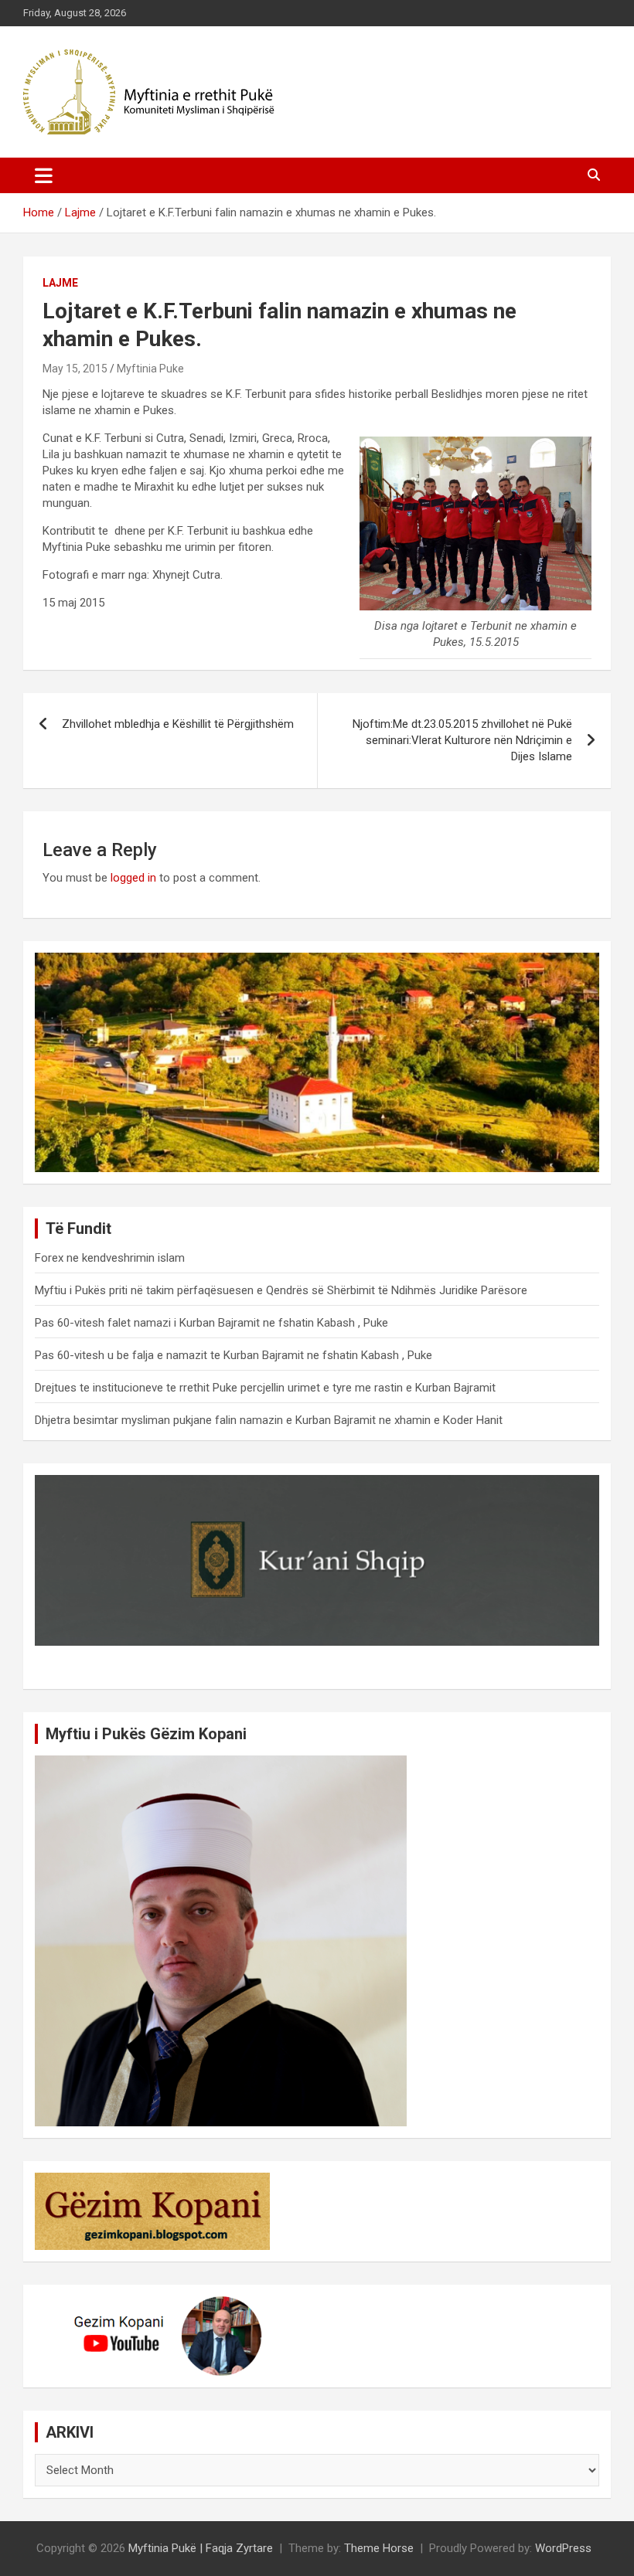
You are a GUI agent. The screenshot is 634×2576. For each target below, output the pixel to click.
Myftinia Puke (150, 369)
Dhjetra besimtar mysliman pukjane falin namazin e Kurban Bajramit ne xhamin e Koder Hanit (269, 1420)
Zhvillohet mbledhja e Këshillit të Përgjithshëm (178, 724)
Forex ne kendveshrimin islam (110, 1258)
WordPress (563, 2548)
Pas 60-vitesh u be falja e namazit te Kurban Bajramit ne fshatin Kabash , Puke (233, 1355)
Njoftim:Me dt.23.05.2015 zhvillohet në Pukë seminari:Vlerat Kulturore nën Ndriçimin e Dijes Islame (462, 740)
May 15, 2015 (75, 369)
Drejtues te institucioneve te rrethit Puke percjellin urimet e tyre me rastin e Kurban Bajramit (265, 1388)
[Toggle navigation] (44, 175)
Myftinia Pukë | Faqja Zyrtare (201, 2548)
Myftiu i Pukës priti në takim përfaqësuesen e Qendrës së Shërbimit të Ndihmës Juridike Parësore (281, 1290)
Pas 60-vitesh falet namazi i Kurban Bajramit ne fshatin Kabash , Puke (211, 1323)
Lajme (60, 283)
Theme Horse (379, 2548)
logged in (133, 878)
